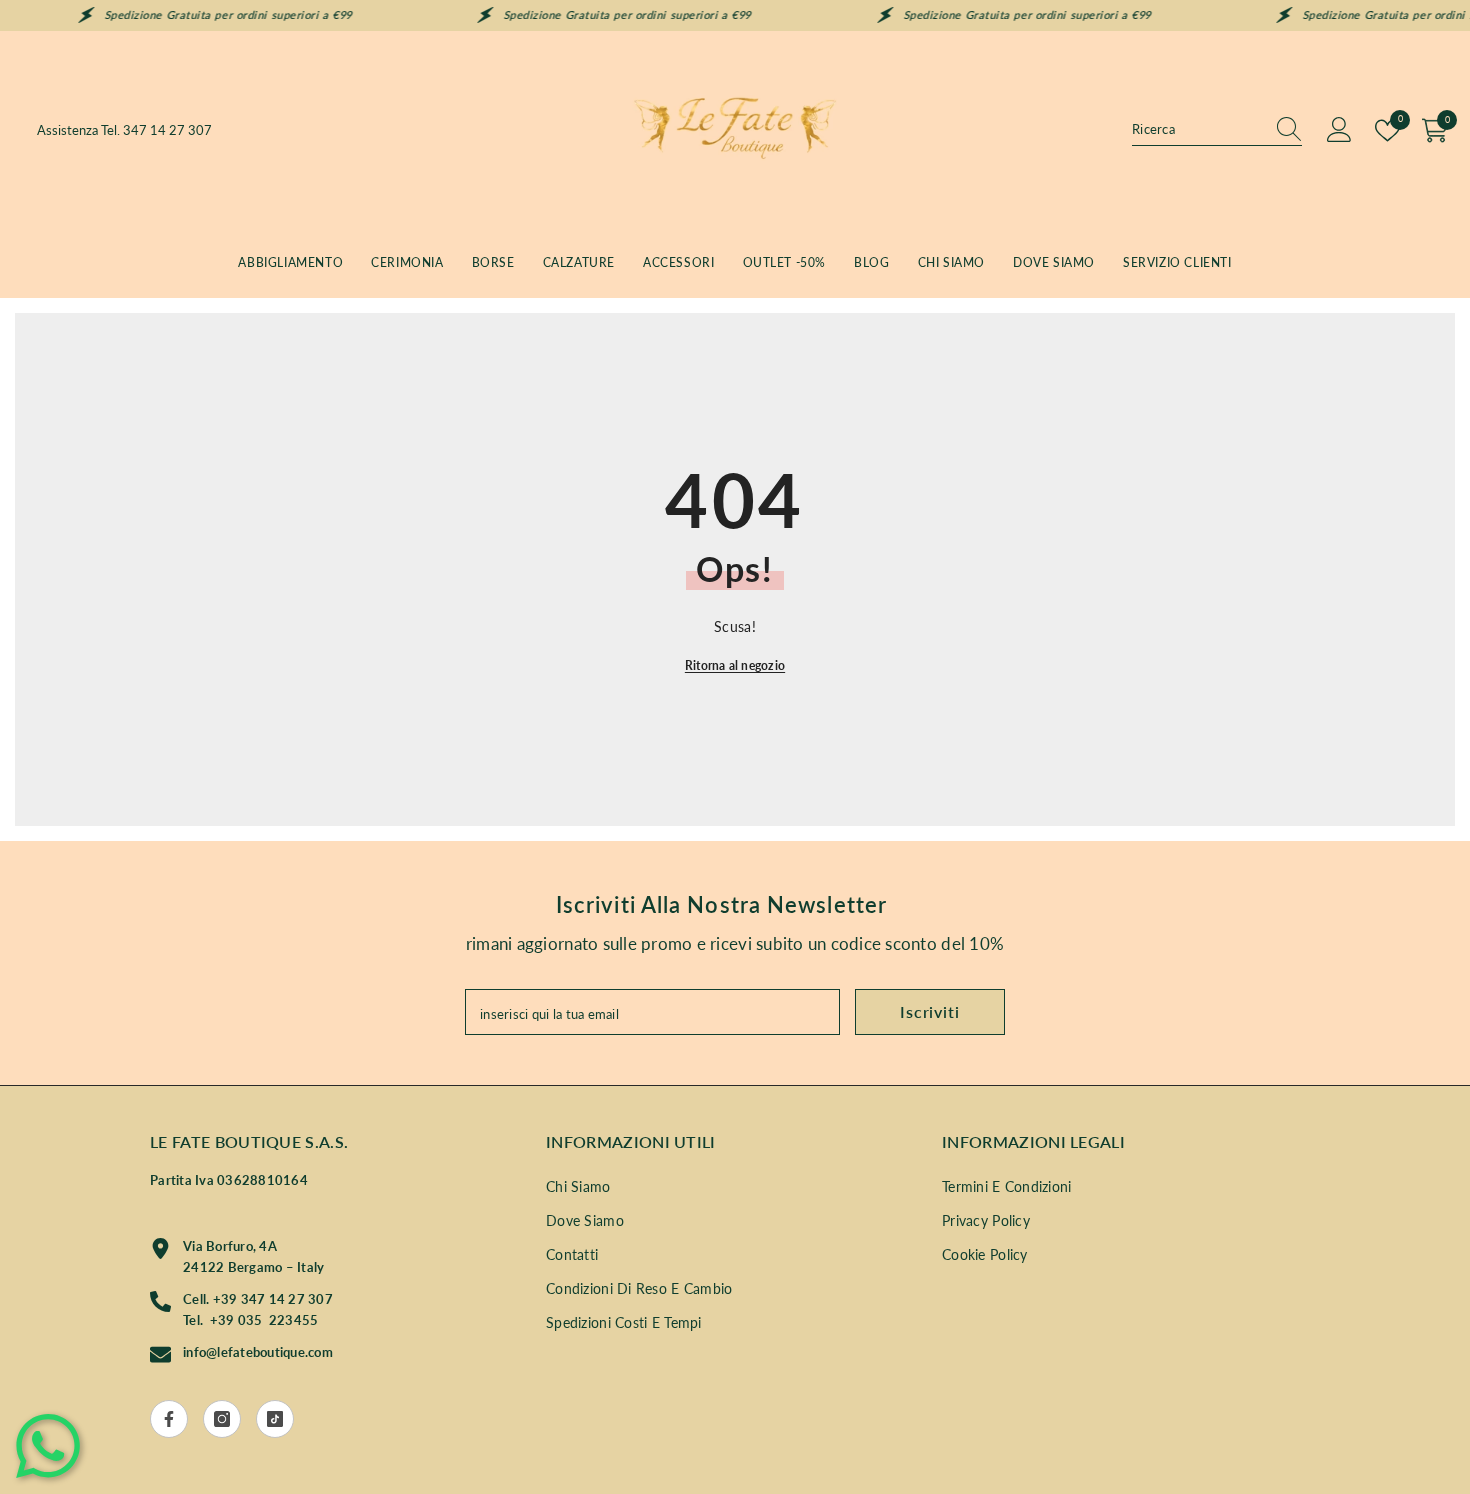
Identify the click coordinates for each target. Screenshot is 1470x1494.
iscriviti (929, 1011)
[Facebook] (169, 1419)
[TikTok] (275, 1419)
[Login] (1339, 130)
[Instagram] (222, 1419)
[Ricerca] (1217, 130)
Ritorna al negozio (735, 665)
